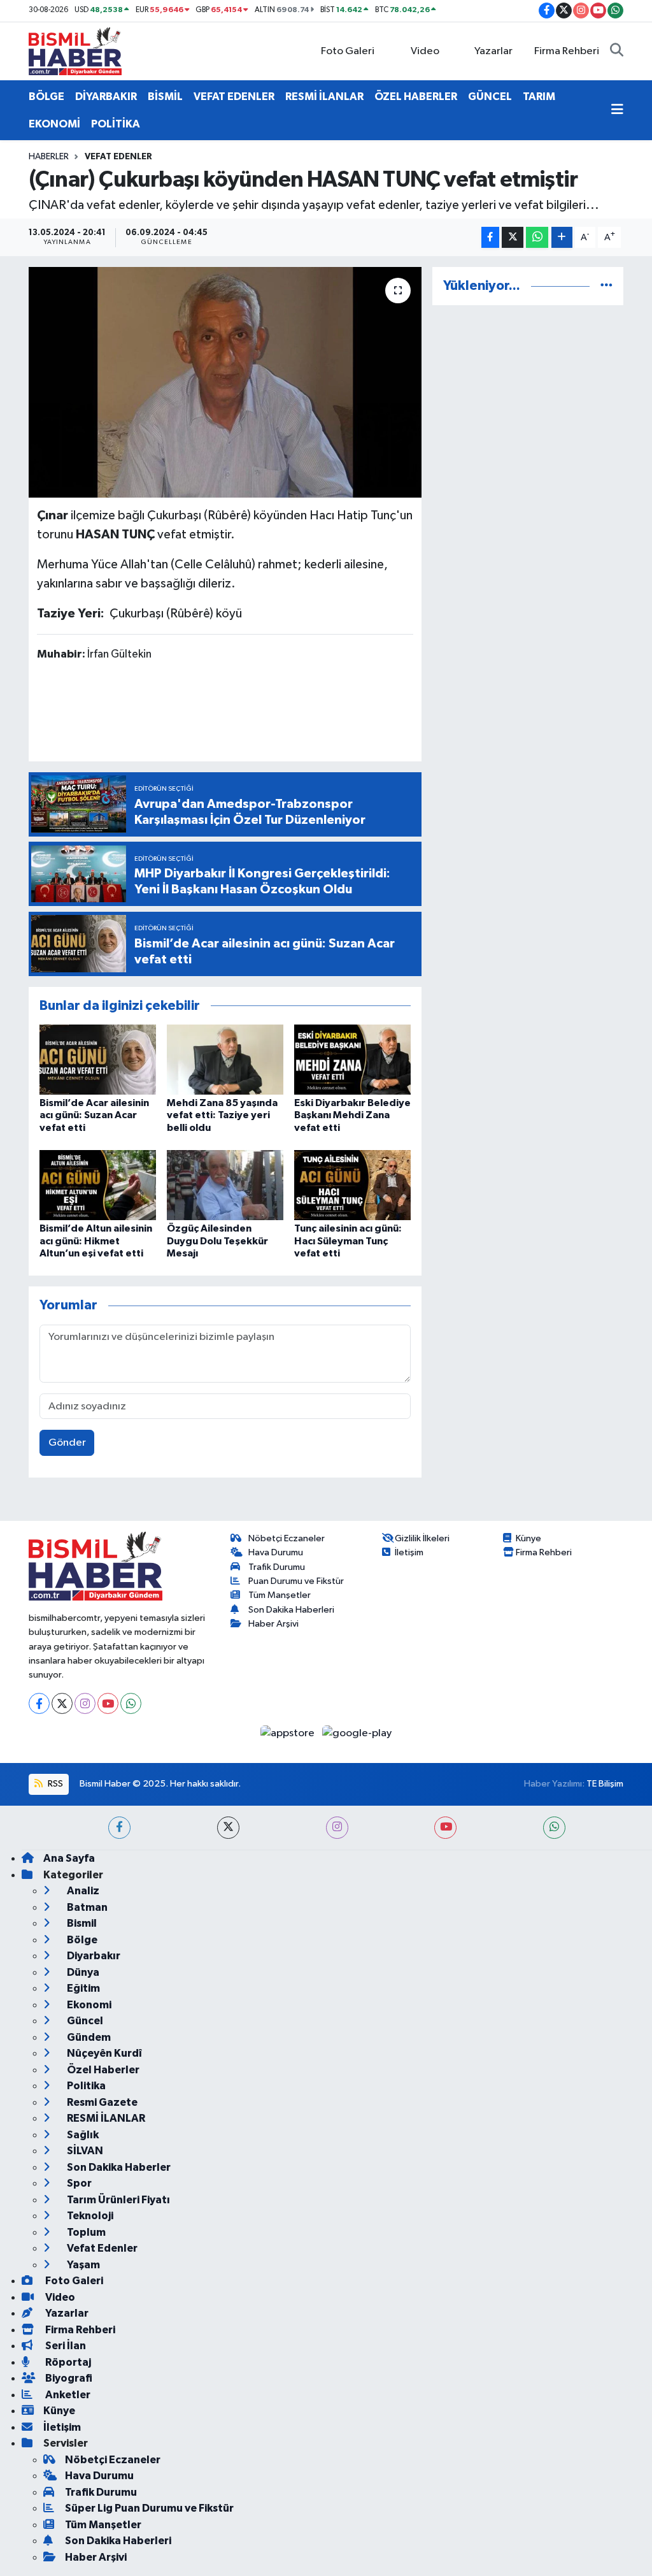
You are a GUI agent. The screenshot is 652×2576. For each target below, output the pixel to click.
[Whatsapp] (131, 1703)
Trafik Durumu (277, 1567)
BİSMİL (165, 97)
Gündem (88, 2037)
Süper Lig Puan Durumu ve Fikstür (149, 2508)
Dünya (82, 1972)
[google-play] (357, 1733)
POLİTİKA (116, 124)
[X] (62, 1703)
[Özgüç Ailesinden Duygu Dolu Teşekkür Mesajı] (225, 1185)
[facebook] (119, 1828)
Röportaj (67, 2362)
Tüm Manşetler (280, 1595)
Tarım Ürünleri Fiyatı (117, 2200)
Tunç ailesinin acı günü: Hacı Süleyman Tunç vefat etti (348, 1241)
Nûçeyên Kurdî (103, 2053)
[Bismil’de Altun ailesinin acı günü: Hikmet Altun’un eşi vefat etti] (98, 1185)
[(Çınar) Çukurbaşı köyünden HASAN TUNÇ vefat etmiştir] (225, 382)
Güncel (84, 2021)
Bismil (81, 1923)
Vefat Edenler (118, 157)
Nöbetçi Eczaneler (287, 1538)
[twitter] (228, 1828)
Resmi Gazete (101, 2102)
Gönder (67, 1443)
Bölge (81, 1940)
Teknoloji (89, 2216)
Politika (85, 2086)
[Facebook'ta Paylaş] (490, 237)
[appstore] (289, 1733)
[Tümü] (606, 286)
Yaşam (82, 2265)
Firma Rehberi (567, 51)
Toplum (85, 2232)
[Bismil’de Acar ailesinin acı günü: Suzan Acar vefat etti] (98, 1059)
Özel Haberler (102, 2070)
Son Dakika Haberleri (291, 1610)
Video (425, 51)
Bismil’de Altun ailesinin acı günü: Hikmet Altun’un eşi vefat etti (96, 1241)
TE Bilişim (605, 1784)
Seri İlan (65, 2346)
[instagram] (337, 1828)
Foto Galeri (348, 51)
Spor (78, 2183)
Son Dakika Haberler (118, 2167)
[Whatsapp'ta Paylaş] (537, 237)
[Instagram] (85, 1703)
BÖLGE (46, 97)
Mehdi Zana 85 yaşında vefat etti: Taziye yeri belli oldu (222, 1115)
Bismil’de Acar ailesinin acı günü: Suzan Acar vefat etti (94, 1115)
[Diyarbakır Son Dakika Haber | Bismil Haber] (75, 51)
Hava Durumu (276, 1552)
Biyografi (68, 2378)
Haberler (49, 157)
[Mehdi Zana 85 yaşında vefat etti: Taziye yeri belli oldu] (225, 1059)
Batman (86, 1907)
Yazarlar (493, 51)
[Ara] (617, 52)
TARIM (539, 97)
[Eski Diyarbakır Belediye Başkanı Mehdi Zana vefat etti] (352, 1059)
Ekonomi (88, 2005)
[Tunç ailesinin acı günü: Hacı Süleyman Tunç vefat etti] (352, 1185)
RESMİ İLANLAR (324, 97)
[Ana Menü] (617, 110)
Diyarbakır (93, 1956)
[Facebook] (39, 1703)
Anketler (67, 2395)
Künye (528, 1538)
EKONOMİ (54, 124)
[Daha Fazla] (562, 237)
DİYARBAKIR (106, 97)
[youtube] (445, 1828)
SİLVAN (84, 2151)
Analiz (82, 1891)
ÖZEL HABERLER (416, 97)
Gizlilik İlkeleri (422, 1538)
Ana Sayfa (69, 1858)
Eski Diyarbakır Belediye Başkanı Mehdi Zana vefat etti (352, 1115)
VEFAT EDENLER (234, 97)
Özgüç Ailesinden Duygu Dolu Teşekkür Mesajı (217, 1241)
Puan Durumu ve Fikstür (296, 1581)
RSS (54, 1784)
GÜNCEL (490, 97)
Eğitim (82, 1988)
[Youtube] (108, 1703)
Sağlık (82, 2135)
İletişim (409, 1552)
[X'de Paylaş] (513, 237)
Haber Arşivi (273, 1624)
